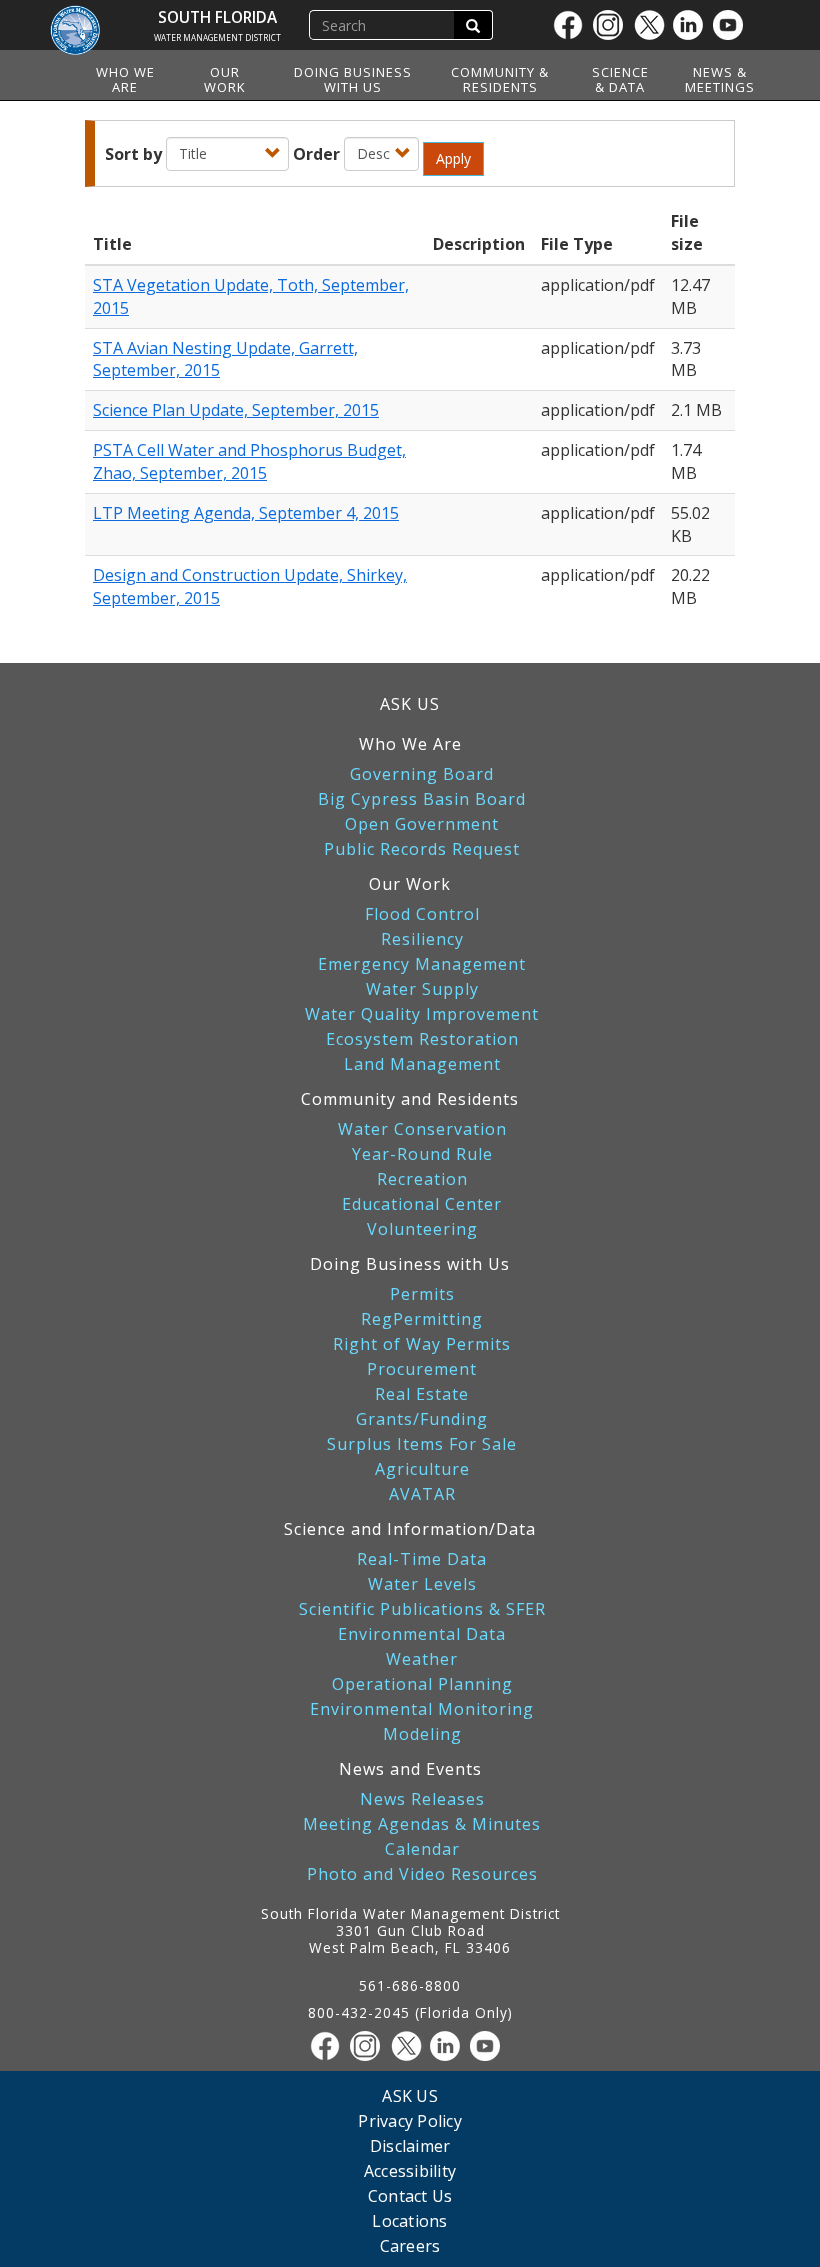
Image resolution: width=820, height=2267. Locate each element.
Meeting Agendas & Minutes (422, 1824)
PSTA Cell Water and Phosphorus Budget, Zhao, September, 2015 (249, 461)
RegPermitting (422, 1319)
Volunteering (422, 1229)
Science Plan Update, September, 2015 (236, 410)
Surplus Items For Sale (422, 1444)
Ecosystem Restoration (422, 1039)
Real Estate (422, 1394)
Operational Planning (422, 1684)
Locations (409, 2220)
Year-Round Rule (422, 1154)
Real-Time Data (422, 1559)
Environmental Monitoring (422, 1709)
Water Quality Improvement (422, 1014)
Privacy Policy (410, 2120)
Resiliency (422, 939)
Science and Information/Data (410, 1529)
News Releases (422, 1799)
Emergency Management (422, 964)
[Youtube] (733, 25)
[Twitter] (653, 25)
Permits (422, 1294)
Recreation (422, 1179)
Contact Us (410, 2195)
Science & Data (620, 79)
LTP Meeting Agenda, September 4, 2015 (246, 513)
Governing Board (422, 774)
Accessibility (410, 2170)
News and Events (410, 1769)
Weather (422, 1659)
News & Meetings (720, 79)
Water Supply (422, 989)
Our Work (225, 79)
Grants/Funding (422, 1419)
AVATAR (422, 1494)
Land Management (422, 1064)
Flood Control (422, 914)
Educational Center (422, 1204)
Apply (453, 158)
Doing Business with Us (353, 79)
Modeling (422, 1734)
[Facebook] (573, 25)
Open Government (422, 824)
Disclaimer (410, 2145)
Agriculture (422, 1469)
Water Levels (422, 1584)
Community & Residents (500, 79)
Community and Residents (410, 1099)
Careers (410, 2245)
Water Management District (217, 37)
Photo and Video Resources (422, 1874)
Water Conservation (422, 1129)
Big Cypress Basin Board (422, 799)
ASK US (410, 704)
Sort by (133, 154)
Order (316, 154)
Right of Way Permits (422, 1344)
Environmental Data (422, 1634)
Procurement (422, 1369)
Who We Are (125, 79)
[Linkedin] (693, 25)
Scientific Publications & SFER (422, 1609)
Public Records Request (422, 849)
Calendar (422, 1849)
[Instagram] (613, 25)
